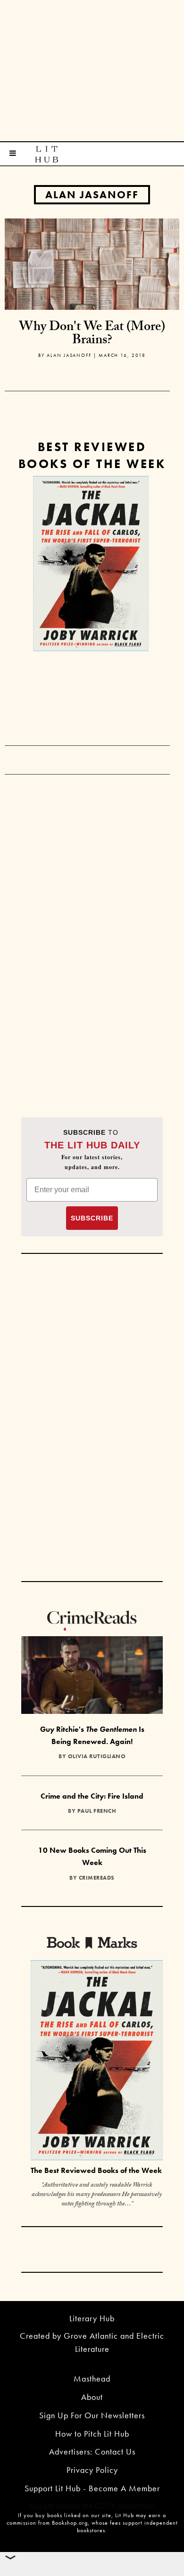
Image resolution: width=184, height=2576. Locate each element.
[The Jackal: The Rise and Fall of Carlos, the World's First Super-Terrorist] (91, 564)
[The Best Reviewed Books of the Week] (97, 2062)
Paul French (97, 1811)
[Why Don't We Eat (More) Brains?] (92, 263)
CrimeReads (97, 1878)
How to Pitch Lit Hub (92, 2434)
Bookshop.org (70, 2523)
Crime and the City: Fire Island (92, 1796)
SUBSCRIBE (92, 1218)
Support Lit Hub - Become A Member (92, 2488)
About (92, 2397)
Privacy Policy (92, 2470)
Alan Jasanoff (92, 195)
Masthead (92, 2378)
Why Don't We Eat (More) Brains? (92, 335)
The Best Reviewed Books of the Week (96, 2170)
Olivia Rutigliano (97, 1756)
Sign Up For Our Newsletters (92, 2415)
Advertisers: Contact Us (92, 2451)
